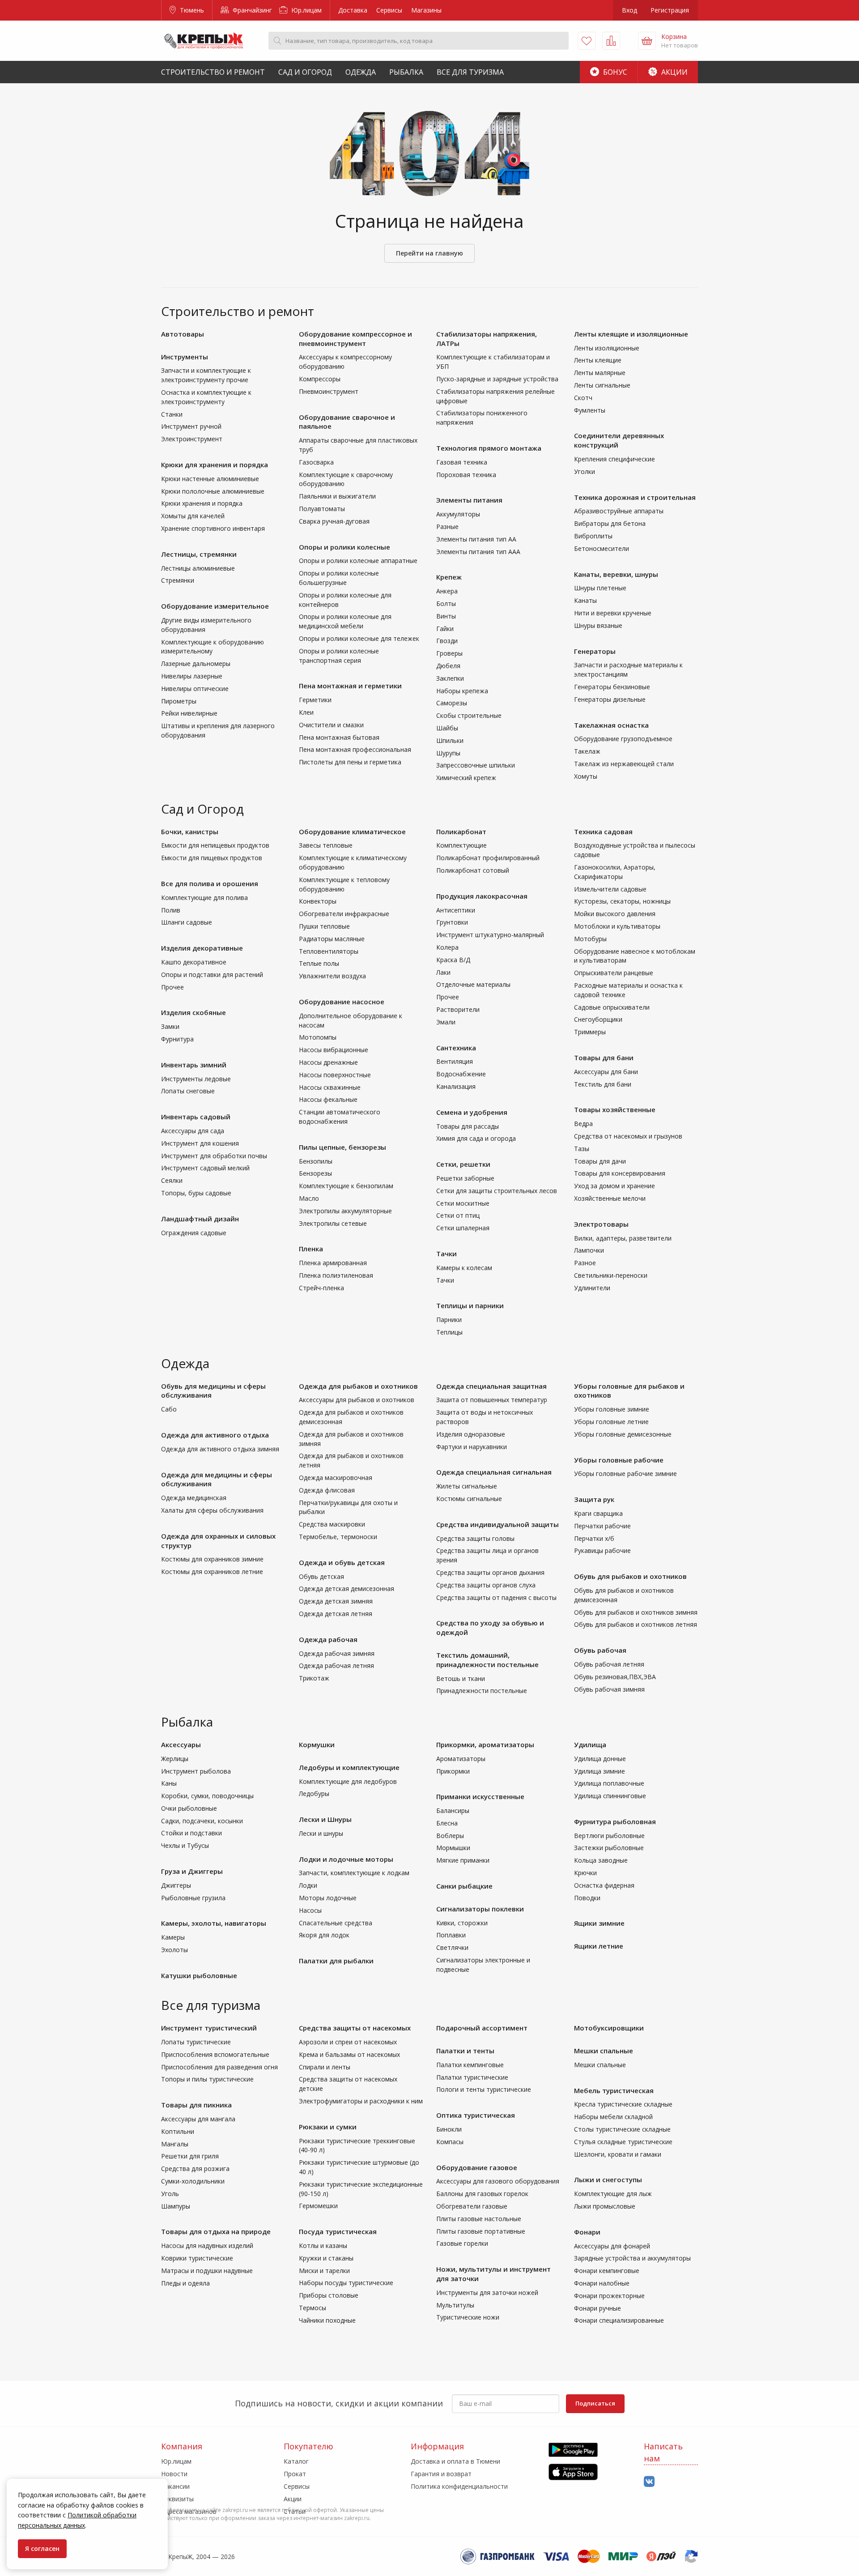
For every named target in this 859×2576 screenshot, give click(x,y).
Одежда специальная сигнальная (494, 1472)
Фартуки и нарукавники (472, 1447)
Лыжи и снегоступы (608, 2179)
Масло (309, 1198)
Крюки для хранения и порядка (215, 465)
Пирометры (179, 701)
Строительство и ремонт (213, 72)
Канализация (456, 1086)
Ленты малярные (600, 373)
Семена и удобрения (472, 1112)
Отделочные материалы (473, 984)
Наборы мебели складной (613, 2117)
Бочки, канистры (190, 832)
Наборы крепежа (462, 691)
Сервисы (389, 10)
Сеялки (172, 1180)
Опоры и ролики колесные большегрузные (339, 578)
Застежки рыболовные (609, 1848)
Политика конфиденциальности (459, 2486)
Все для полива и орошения (210, 883)
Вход (629, 10)
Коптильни (178, 2131)
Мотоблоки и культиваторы (617, 926)
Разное (585, 1263)
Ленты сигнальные (602, 385)
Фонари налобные (602, 2283)
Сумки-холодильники (193, 2181)
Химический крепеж (466, 778)
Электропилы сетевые (333, 1223)
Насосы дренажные (328, 1062)
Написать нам (663, 2452)
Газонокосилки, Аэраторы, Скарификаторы (615, 872)
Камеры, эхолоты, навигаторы (214, 1923)
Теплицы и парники (470, 1305)
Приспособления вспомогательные (215, 2054)
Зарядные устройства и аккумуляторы (632, 2258)
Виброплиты (593, 536)
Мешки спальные (604, 2051)
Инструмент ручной (191, 426)
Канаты (585, 600)
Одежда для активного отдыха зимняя (220, 1449)
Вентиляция (455, 1061)
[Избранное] (587, 41)
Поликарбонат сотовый (473, 870)
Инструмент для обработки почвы (214, 1156)
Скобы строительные (469, 715)
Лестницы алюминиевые (198, 568)
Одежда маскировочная (336, 1478)
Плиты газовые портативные (481, 2231)
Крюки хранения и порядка (202, 503)
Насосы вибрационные (334, 1050)
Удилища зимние (600, 1771)
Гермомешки (318, 2206)
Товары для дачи (600, 1161)
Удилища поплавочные (609, 1783)
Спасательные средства (336, 1923)
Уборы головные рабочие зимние (625, 1474)
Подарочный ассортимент (482, 2028)
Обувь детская (321, 1576)
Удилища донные (600, 1759)
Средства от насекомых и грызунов (628, 1136)
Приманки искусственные (480, 1796)
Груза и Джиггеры (192, 1871)
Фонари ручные (597, 2308)
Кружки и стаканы (326, 2258)
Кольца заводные (601, 1860)
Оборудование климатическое (352, 832)
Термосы (313, 2308)
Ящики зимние (599, 1923)
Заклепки (450, 678)
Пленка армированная (333, 1263)
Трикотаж (314, 1678)
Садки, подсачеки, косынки (202, 1821)
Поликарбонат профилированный (488, 858)
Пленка (311, 1249)
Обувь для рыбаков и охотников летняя (636, 1624)
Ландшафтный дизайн (200, 1219)
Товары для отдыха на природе (216, 2231)
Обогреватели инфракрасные (344, 914)
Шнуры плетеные (600, 588)
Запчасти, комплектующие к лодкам (354, 1873)
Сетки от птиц (458, 1215)
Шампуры (176, 2206)
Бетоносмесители (602, 548)
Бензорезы (315, 1173)
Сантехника (456, 1048)
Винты (446, 616)
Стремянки (178, 580)
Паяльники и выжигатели (337, 496)
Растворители (458, 1009)
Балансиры (453, 1810)
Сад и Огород (305, 72)
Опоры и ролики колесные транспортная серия (339, 656)
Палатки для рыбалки (336, 1961)
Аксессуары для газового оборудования (498, 2181)
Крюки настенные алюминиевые (210, 479)
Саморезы (452, 703)
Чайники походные (327, 2320)
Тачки (447, 1254)
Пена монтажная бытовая (339, 737)
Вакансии (175, 2486)
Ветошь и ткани (461, 1678)
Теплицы (449, 1332)
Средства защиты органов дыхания (490, 1572)
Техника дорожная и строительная (635, 497)
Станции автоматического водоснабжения (340, 1117)
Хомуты (586, 776)
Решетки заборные (465, 1178)
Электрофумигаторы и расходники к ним (361, 2101)
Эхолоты (174, 1950)
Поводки (587, 1898)
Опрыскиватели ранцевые (614, 973)
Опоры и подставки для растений (212, 975)
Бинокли (449, 2129)
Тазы (582, 1149)
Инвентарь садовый (196, 1117)
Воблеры (450, 1836)
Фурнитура (177, 1039)
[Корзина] (647, 41)
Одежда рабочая (328, 1639)
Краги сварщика (598, 1513)
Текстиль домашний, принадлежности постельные (487, 1660)
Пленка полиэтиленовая (336, 1275)
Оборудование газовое (477, 2167)
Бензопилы (316, 1161)
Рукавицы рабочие (602, 1550)
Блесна (447, 1823)
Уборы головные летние (611, 1422)
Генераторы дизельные (610, 699)
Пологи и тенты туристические (484, 2089)
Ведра (583, 1124)
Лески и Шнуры (325, 1819)
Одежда (361, 72)
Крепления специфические (614, 459)
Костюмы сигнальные (469, 1499)
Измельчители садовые (610, 889)
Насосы (310, 1910)
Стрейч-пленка (321, 1288)
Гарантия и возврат (441, 2474)
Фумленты (590, 410)
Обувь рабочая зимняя (609, 1689)
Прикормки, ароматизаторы (485, 1744)
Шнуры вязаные (598, 625)
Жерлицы (175, 1759)
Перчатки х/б (594, 1538)
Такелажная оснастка (611, 725)
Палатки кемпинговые (470, 2065)
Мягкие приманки (463, 1860)
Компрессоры (320, 379)
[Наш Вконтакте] (649, 2482)
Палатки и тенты (465, 2051)
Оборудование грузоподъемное (623, 739)
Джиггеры (176, 1885)
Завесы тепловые (326, 845)
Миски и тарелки (324, 2271)
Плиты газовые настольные (479, 2219)
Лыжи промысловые (605, 2206)
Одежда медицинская (194, 1498)
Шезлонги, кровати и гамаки (618, 2154)
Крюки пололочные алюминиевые (213, 491)
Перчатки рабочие (602, 1526)
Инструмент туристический (209, 2028)
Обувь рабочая (600, 1650)
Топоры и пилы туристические (207, 2079)
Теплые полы (319, 963)
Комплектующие (461, 845)
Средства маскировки (332, 1524)
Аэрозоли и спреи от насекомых (348, 2042)
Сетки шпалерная (463, 1228)
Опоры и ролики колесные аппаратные (358, 561)
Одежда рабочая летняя (336, 1665)
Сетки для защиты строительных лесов (497, 1191)
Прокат (295, 2474)
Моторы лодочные (328, 1898)
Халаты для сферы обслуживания (212, 1510)
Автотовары (183, 334)
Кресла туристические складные (623, 2104)
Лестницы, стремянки (199, 554)
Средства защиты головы (475, 1538)
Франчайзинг (251, 10)
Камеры (173, 1937)
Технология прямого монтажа (489, 448)
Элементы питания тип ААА (478, 552)
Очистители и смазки (331, 725)
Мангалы (175, 2144)
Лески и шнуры (321, 1833)
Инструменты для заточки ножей (487, 2292)
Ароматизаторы (461, 1759)
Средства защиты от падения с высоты (496, 1597)
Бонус (614, 72)
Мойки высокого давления (615, 914)
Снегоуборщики (598, 1019)
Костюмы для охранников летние (212, 1572)
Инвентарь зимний (194, 1065)
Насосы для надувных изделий (207, 2245)
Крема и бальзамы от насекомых (349, 2054)
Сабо (169, 1409)
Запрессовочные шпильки (476, 765)
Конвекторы (318, 901)
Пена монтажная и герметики (350, 686)
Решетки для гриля (190, 2156)
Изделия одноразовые (471, 1434)
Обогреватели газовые (472, 2206)
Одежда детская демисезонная (347, 1589)
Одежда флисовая (327, 1490)
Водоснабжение (461, 1074)
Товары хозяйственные (615, 1109)
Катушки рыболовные (199, 1975)
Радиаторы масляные (332, 939)
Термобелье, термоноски (338, 1537)
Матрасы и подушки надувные (207, 2271)
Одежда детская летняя (336, 1614)
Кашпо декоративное (194, 962)
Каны (169, 1783)
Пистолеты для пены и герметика (350, 762)
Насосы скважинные (330, 1087)
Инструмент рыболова (196, 1771)
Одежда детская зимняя (336, 1601)
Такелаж (587, 751)
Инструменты (185, 357)
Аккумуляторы (458, 514)
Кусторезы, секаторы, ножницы (622, 901)
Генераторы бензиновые (612, 687)
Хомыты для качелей (193, 516)
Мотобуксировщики (609, 2028)
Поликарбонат (461, 832)
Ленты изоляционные (607, 348)
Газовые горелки (462, 2243)
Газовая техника (462, 462)
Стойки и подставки (191, 1833)
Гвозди (447, 641)
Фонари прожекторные (609, 2296)
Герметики (315, 700)
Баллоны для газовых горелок (482, 2194)
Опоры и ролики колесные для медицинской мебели (345, 621)
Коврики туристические (197, 2258)
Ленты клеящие (598, 360)
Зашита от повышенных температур (492, 1400)
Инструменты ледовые (196, 1079)
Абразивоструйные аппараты (619, 511)
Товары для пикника (196, 2105)
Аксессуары (181, 1744)
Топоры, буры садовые (196, 1193)
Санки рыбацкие (464, 1886)
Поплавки (451, 1935)
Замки (170, 1026)
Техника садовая (603, 832)
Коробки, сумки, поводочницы (207, 1796)
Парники (449, 1320)
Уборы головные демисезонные (623, 1434)
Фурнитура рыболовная (615, 1821)
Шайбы (447, 728)
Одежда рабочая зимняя (337, 1653)
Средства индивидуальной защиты (498, 1524)
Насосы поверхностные (335, 1075)
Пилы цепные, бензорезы (342, 1147)
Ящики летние (599, 1946)
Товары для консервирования (620, 1173)
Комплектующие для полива (204, 898)
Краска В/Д (453, 960)
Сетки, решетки (463, 1164)
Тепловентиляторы (329, 951)
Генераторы (595, 651)
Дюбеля (448, 666)
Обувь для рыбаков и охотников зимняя (636, 1612)
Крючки (585, 1873)
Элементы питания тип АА (476, 539)
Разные (447, 527)
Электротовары (601, 1224)
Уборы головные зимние (612, 1409)
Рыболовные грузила (193, 1898)
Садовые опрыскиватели (612, 1007)
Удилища (590, 1744)
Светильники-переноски (611, 1275)
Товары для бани (604, 1058)
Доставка (353, 10)
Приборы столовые (329, 2295)
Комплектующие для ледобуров (348, 1781)
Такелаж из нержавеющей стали (624, 764)
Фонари (587, 2232)
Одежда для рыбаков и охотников (358, 1386)
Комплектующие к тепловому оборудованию (344, 884)
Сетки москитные (463, 1203)
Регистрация (670, 10)
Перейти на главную (429, 253)
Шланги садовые (187, 922)
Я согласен (42, 2548)
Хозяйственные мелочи (610, 1198)
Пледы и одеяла (185, 2283)
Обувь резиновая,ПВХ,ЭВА (615, 1677)
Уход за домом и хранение (614, 1186)
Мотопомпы (318, 1037)
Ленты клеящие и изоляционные (631, 334)
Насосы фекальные (328, 1099)
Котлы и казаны (323, 2245)
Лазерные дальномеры (196, 663)
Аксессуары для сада (193, 1131)
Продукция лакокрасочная (482, 896)
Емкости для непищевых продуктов (215, 845)
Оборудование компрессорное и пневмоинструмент (355, 339)
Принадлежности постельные (482, 1691)
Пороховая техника (466, 475)
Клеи (306, 712)
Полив (171, 910)
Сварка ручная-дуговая (334, 521)
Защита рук (594, 1499)
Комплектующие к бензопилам (346, 1186)
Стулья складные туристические (623, 2142)
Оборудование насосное (342, 1002)
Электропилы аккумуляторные (345, 1211)
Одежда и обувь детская (342, 1562)
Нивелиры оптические (195, 689)
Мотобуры (590, 939)
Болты (446, 603)
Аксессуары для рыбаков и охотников (357, 1400)
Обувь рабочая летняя (609, 1664)
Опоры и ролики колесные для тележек (359, 638)
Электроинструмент (192, 439)
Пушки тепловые (324, 926)
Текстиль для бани (603, 1084)
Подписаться (595, 2403)
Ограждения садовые (194, 1233)
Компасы (450, 2142)
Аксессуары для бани (606, 1072)
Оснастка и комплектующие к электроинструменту (206, 397)
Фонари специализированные (619, 2320)
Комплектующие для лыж (613, 2194)
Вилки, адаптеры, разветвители (623, 1238)
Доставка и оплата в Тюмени (455, 2461)
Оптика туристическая (476, 2115)
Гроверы (449, 653)
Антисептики (456, 910)
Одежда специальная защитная (491, 1386)
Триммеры (590, 1032)
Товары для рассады (468, 1126)
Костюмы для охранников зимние (212, 1559)
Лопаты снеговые (188, 1091)
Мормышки (453, 1848)
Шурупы (448, 753)
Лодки (308, 1885)
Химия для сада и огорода (476, 1138)
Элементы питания (469, 500)
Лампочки (589, 1250)
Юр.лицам (306, 10)
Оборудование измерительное (215, 606)
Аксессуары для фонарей (612, 2246)
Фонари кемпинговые (607, 2271)
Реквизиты (177, 2499)
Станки (172, 414)
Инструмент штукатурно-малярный (490, 935)
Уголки (585, 471)
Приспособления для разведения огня (219, 2067)
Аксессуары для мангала (198, 2119)
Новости (174, 2474)
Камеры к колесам (464, 1268)
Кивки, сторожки (462, 1923)
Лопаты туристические (196, 2042)
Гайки (445, 629)
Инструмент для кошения (200, 1143)
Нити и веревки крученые (613, 613)
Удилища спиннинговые (610, 1796)
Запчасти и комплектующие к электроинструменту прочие (206, 375)
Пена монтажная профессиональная (355, 749)
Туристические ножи (468, 2317)
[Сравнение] (611, 41)
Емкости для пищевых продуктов (212, 858)
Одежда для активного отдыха (215, 1435)
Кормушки (317, 1744)
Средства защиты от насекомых (355, 2028)
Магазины (426, 10)
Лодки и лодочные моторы (346, 1859)
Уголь (170, 2194)
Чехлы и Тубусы (185, 1845)
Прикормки (453, 1771)
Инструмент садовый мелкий (205, 1168)
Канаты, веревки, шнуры (616, 574)
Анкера (447, 591)
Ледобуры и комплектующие (349, 1767)
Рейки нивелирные (189, 713)
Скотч (583, 398)
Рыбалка (406, 72)
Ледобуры (314, 1793)
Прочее (172, 987)
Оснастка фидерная (604, 1885)
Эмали (446, 1022)
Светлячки (452, 1947)
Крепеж (449, 577)
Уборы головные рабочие (619, 1460)
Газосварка (316, 462)
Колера (447, 947)
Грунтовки (452, 922)
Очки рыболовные (189, 1808)
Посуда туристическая (338, 2231)
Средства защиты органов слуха (486, 1585)
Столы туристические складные (622, 2129)
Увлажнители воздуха (332, 976)
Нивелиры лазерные (192, 676)
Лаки (443, 972)
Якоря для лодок (324, 1935)
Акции (674, 72)
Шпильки (450, 740)
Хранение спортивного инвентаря (213, 528)
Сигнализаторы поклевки (480, 1909)
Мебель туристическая (614, 2090)
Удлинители (592, 1288)
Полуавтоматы (322, 509)
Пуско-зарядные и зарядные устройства (497, 379)
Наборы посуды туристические (346, 2283)
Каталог (296, 2461)
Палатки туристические (472, 2077)
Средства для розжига (195, 2169)
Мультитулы (455, 2305)
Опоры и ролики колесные (344, 547)
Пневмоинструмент (329, 391)
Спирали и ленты (325, 2067)
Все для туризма (470, 72)
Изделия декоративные (202, 948)
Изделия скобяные (193, 1012)
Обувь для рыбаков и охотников (630, 1576)
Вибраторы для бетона (610, 523)
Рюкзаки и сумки (328, 2127)
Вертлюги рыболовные (609, 1836)
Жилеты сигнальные (467, 1486)
